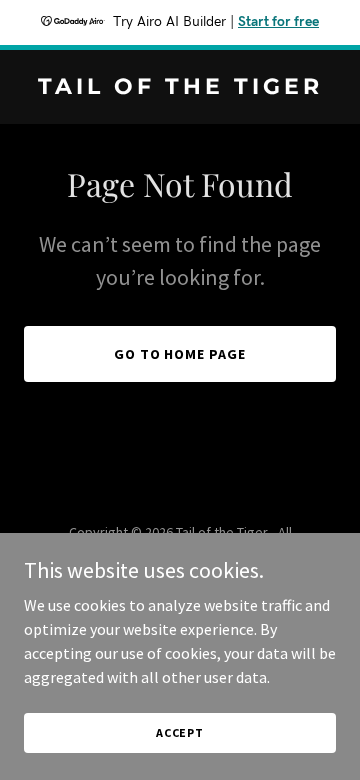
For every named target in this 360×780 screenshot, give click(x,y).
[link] (180, 88)
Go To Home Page (180, 354)
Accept (180, 732)
